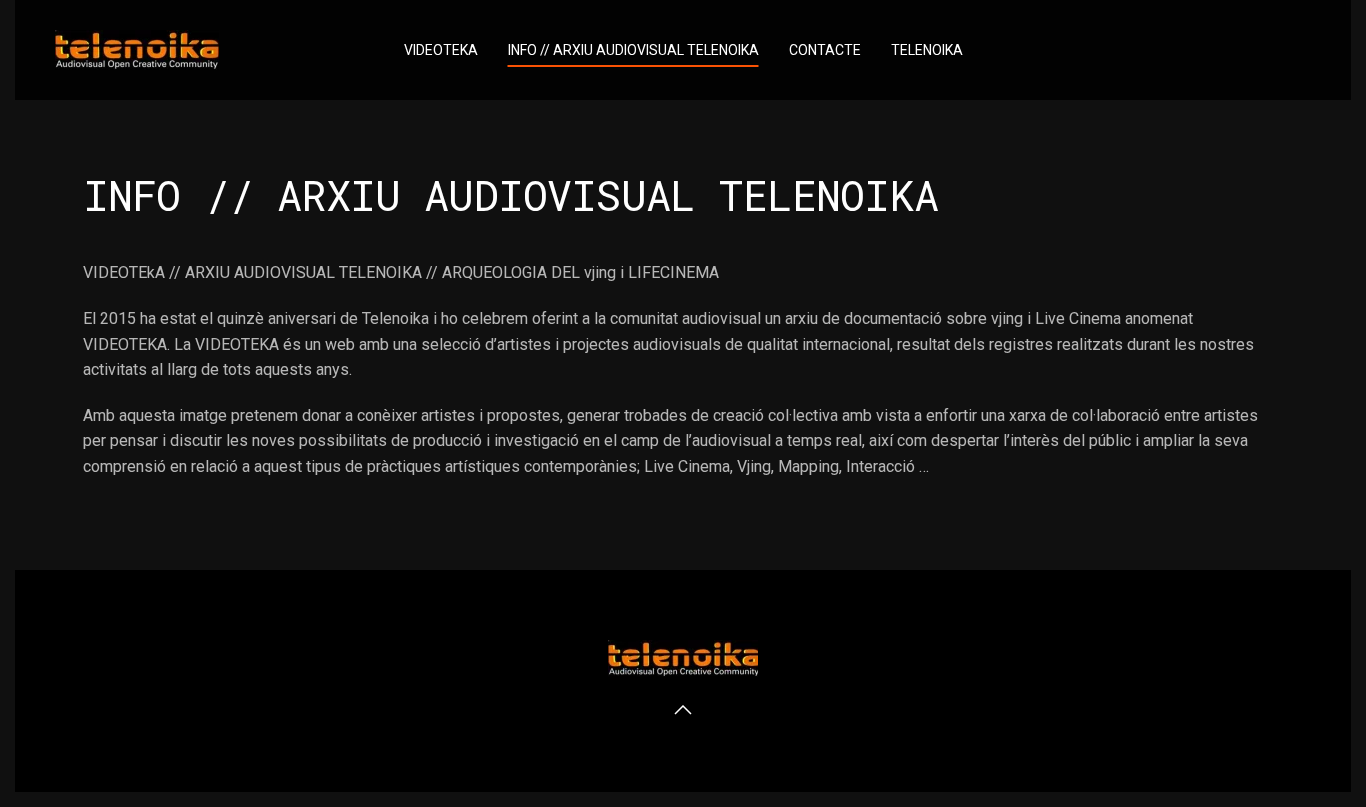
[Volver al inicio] (137, 50)
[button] (683, 710)
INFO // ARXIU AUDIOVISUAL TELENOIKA (633, 50)
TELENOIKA (927, 50)
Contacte (825, 50)
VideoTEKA (441, 50)
